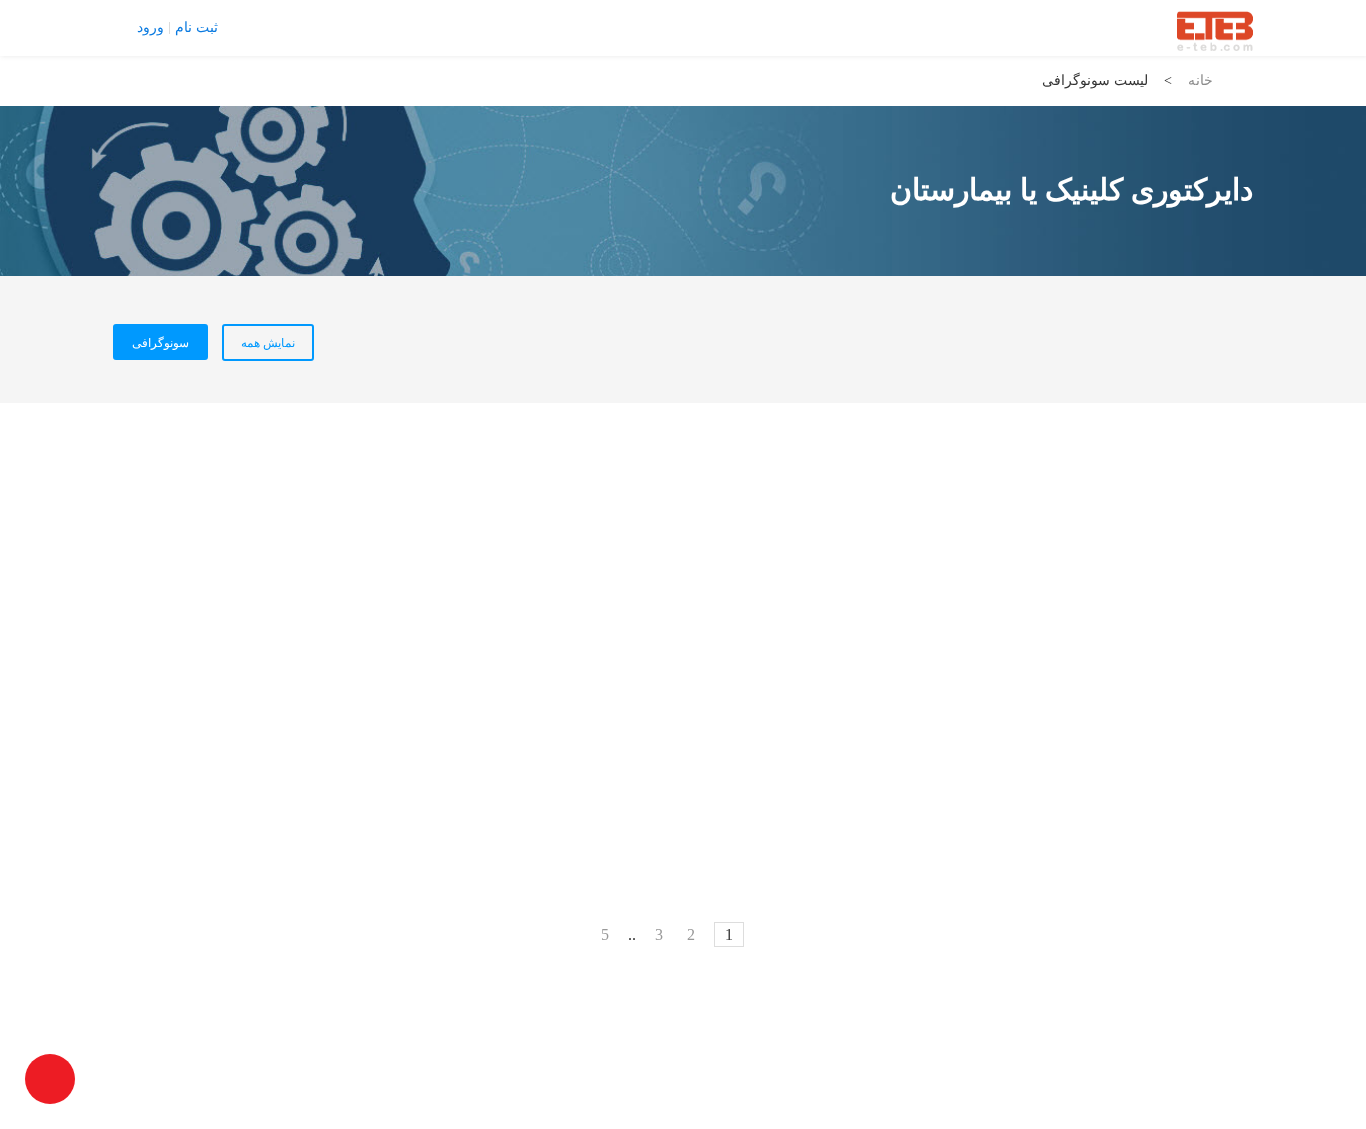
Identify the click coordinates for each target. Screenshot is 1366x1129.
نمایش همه (268, 343)
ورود (150, 28)
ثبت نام (196, 28)
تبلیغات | (328, 27)
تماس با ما (263, 27)
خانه (1200, 80)
